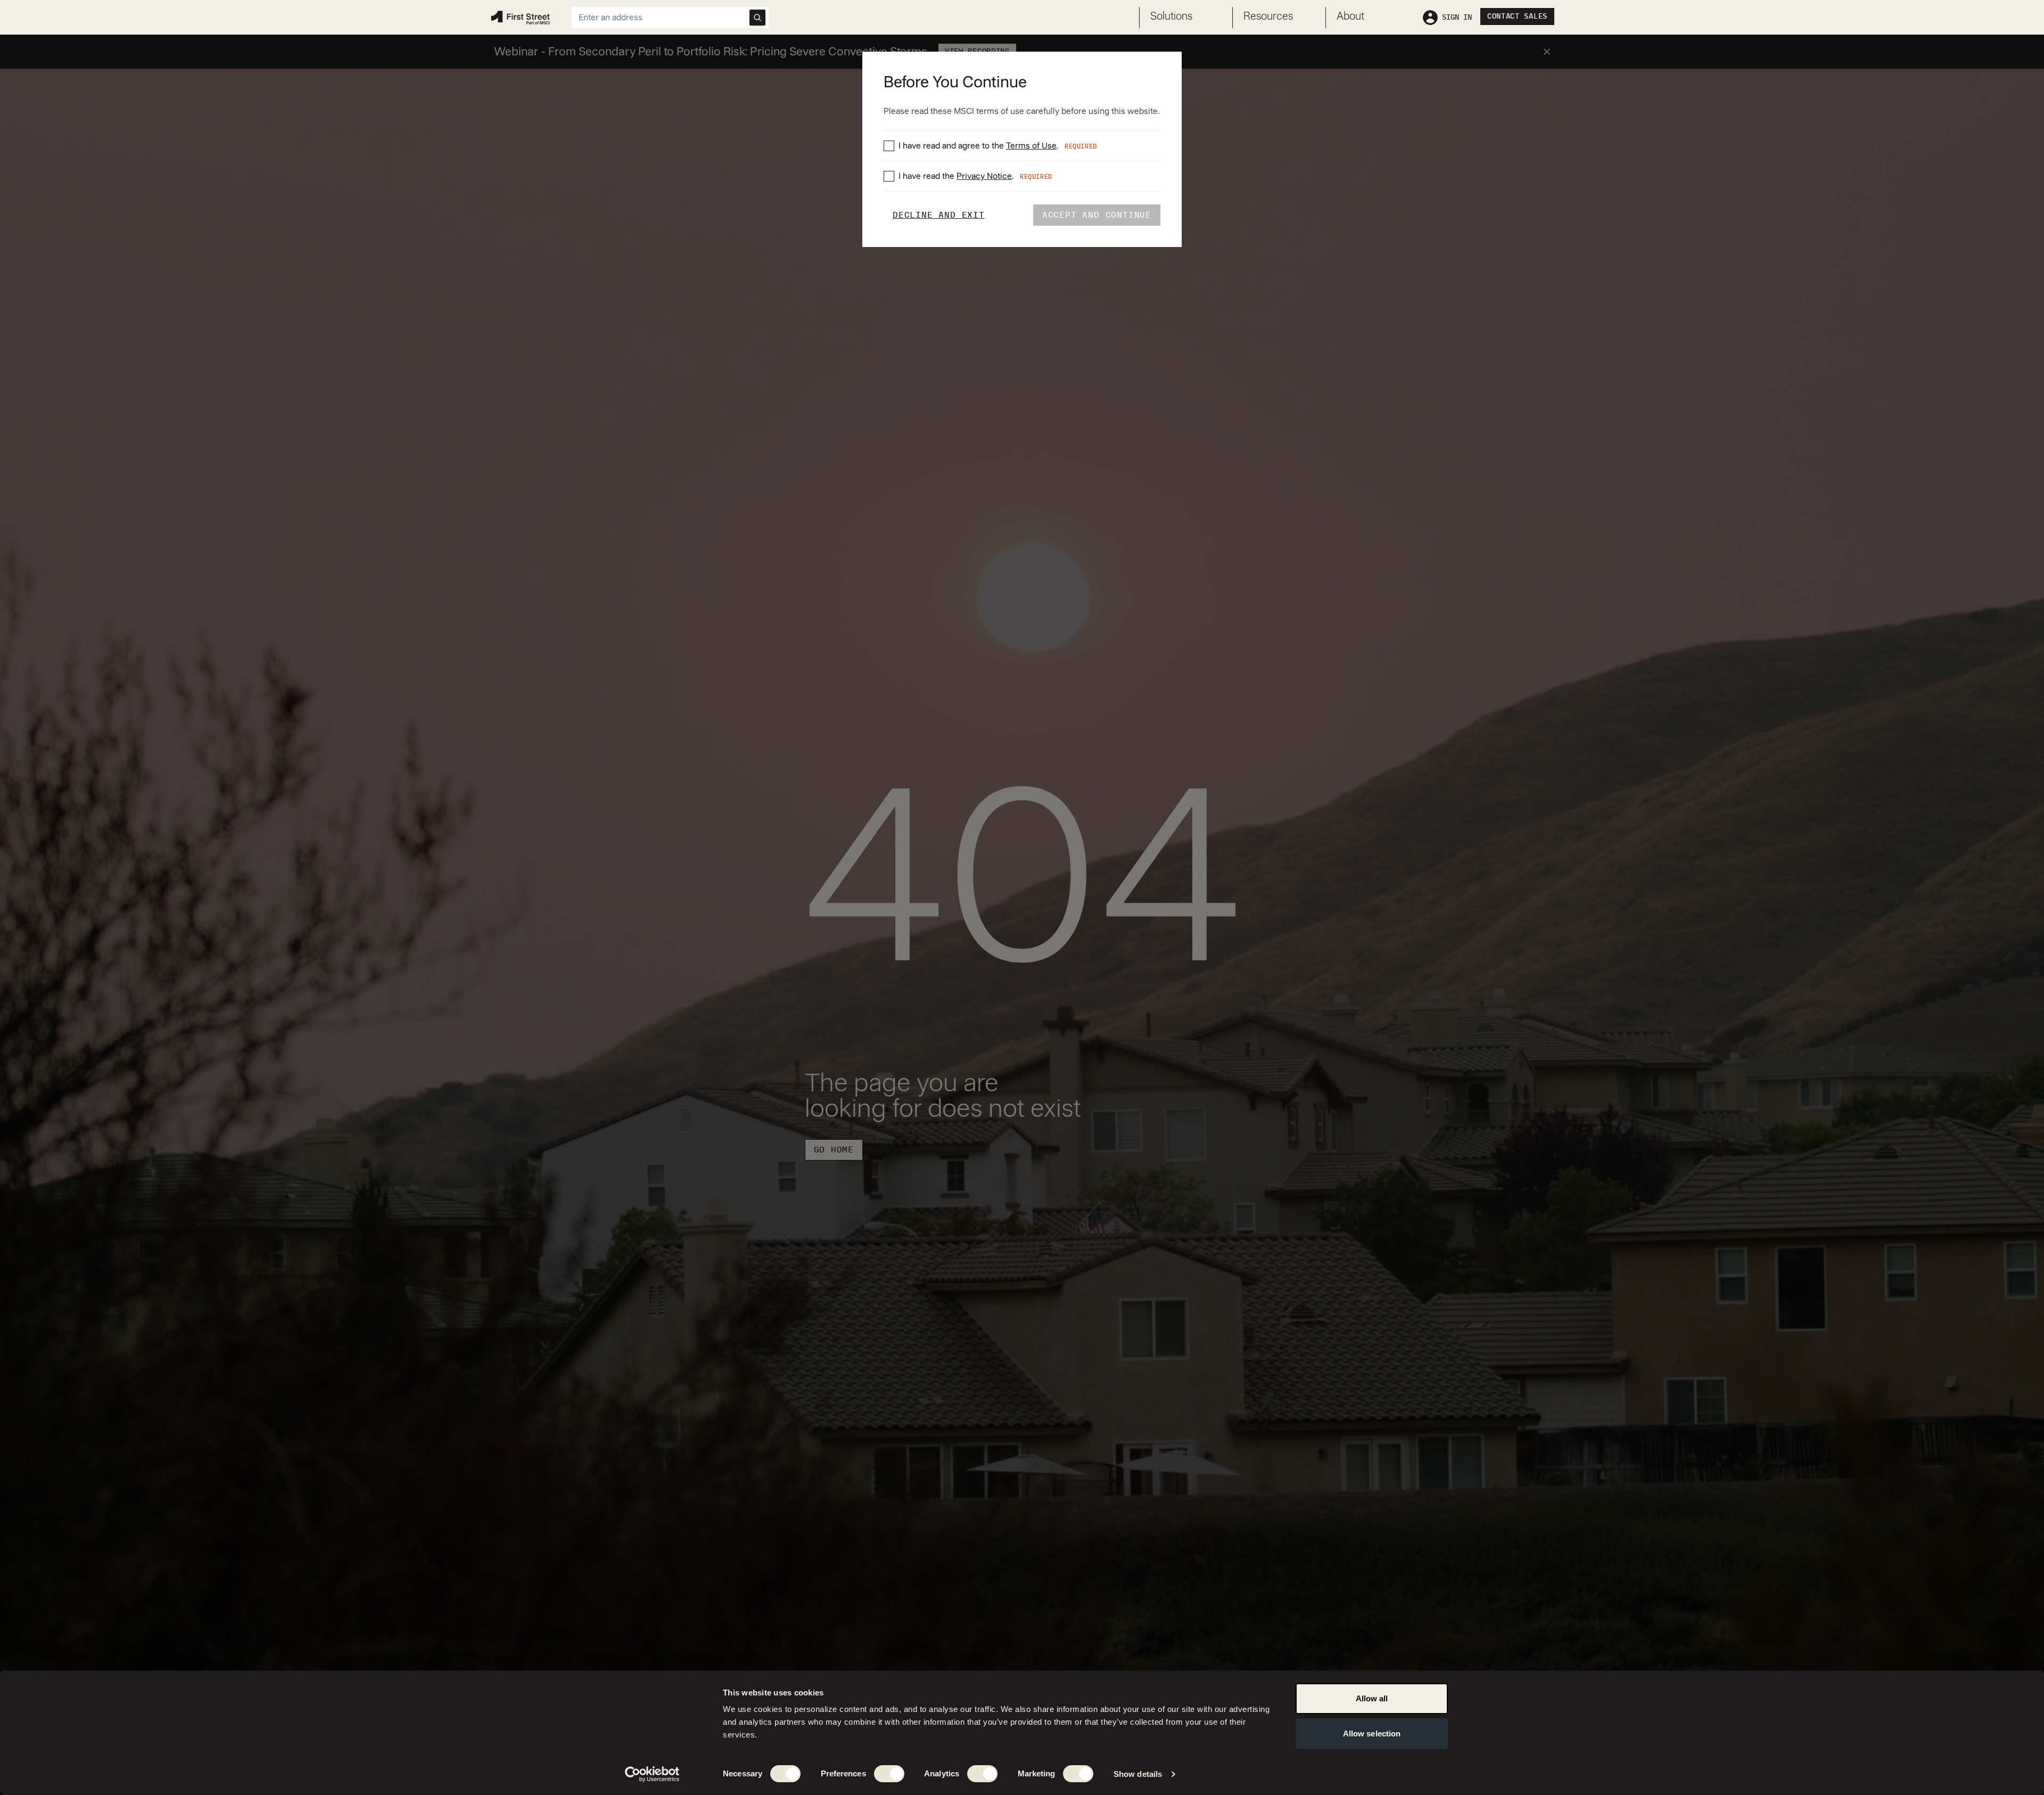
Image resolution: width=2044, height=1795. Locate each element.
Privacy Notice (984, 176)
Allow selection (1372, 1734)
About (1350, 17)
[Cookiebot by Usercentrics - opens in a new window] (652, 1774)
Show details (1138, 1774)
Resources (1268, 17)
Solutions (1171, 17)
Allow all (1372, 1698)
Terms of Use (1031, 146)
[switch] (889, 1774)
